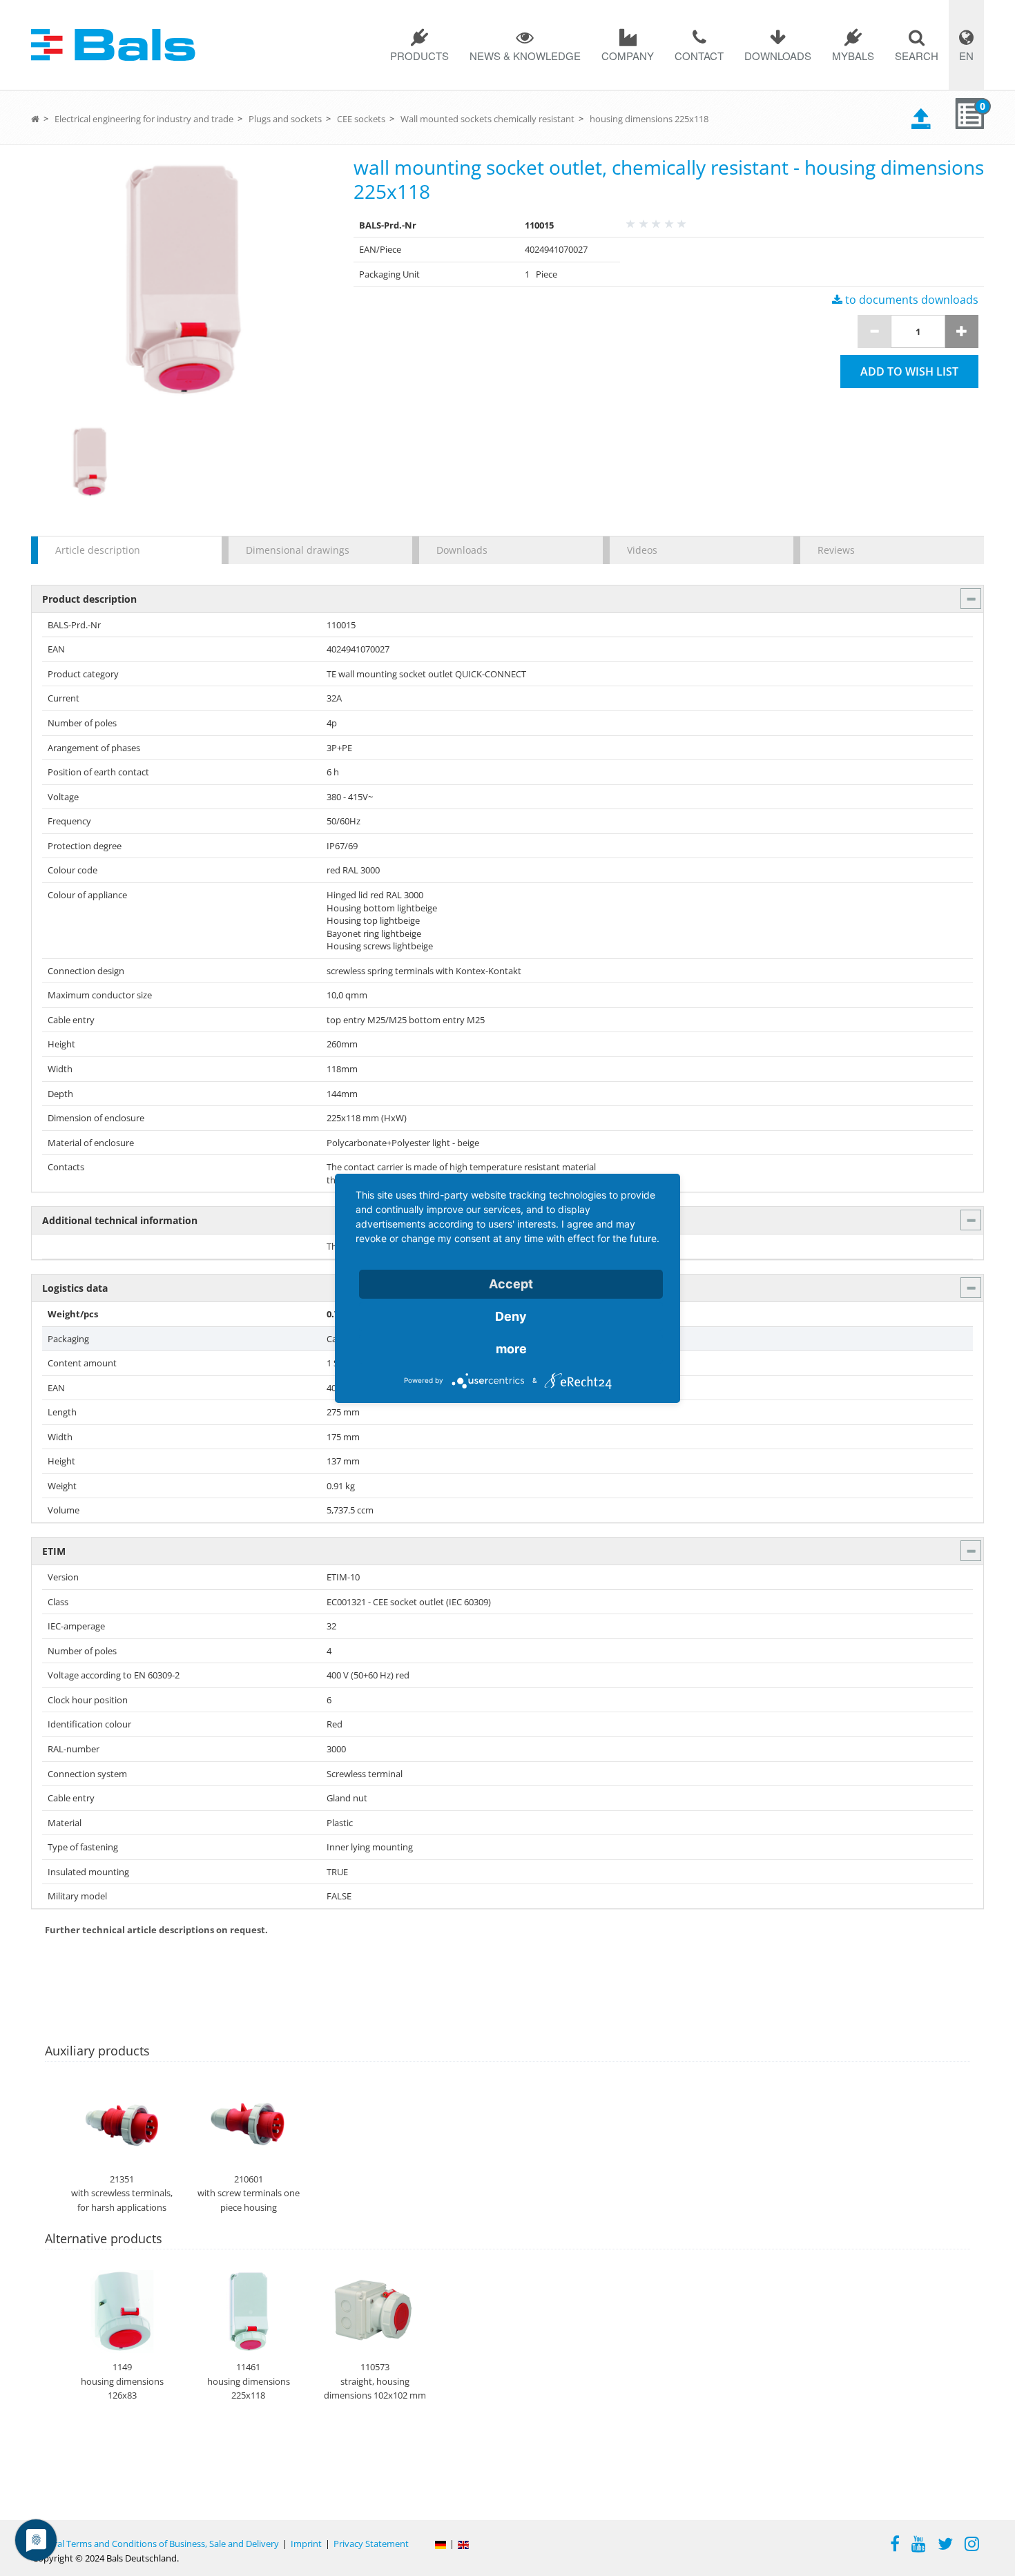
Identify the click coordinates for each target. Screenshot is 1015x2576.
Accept (511, 1284)
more (511, 1349)
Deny (511, 1316)
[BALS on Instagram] (972, 2546)
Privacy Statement (371, 2544)
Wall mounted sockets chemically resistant (487, 119)
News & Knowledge (525, 56)
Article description (98, 550)
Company (628, 56)
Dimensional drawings (298, 550)
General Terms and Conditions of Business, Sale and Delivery (156, 2544)
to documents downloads (910, 300)
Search (917, 56)
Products (419, 56)
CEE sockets (361, 119)
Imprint (306, 2544)
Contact (699, 56)
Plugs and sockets (285, 119)
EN (966, 56)
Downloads (778, 56)
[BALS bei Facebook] (895, 2546)
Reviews (836, 550)
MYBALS (853, 56)
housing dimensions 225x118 (649, 119)
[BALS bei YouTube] (919, 2546)
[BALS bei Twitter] (945, 2546)
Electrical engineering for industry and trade (144, 119)
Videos (642, 550)
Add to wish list (909, 371)
